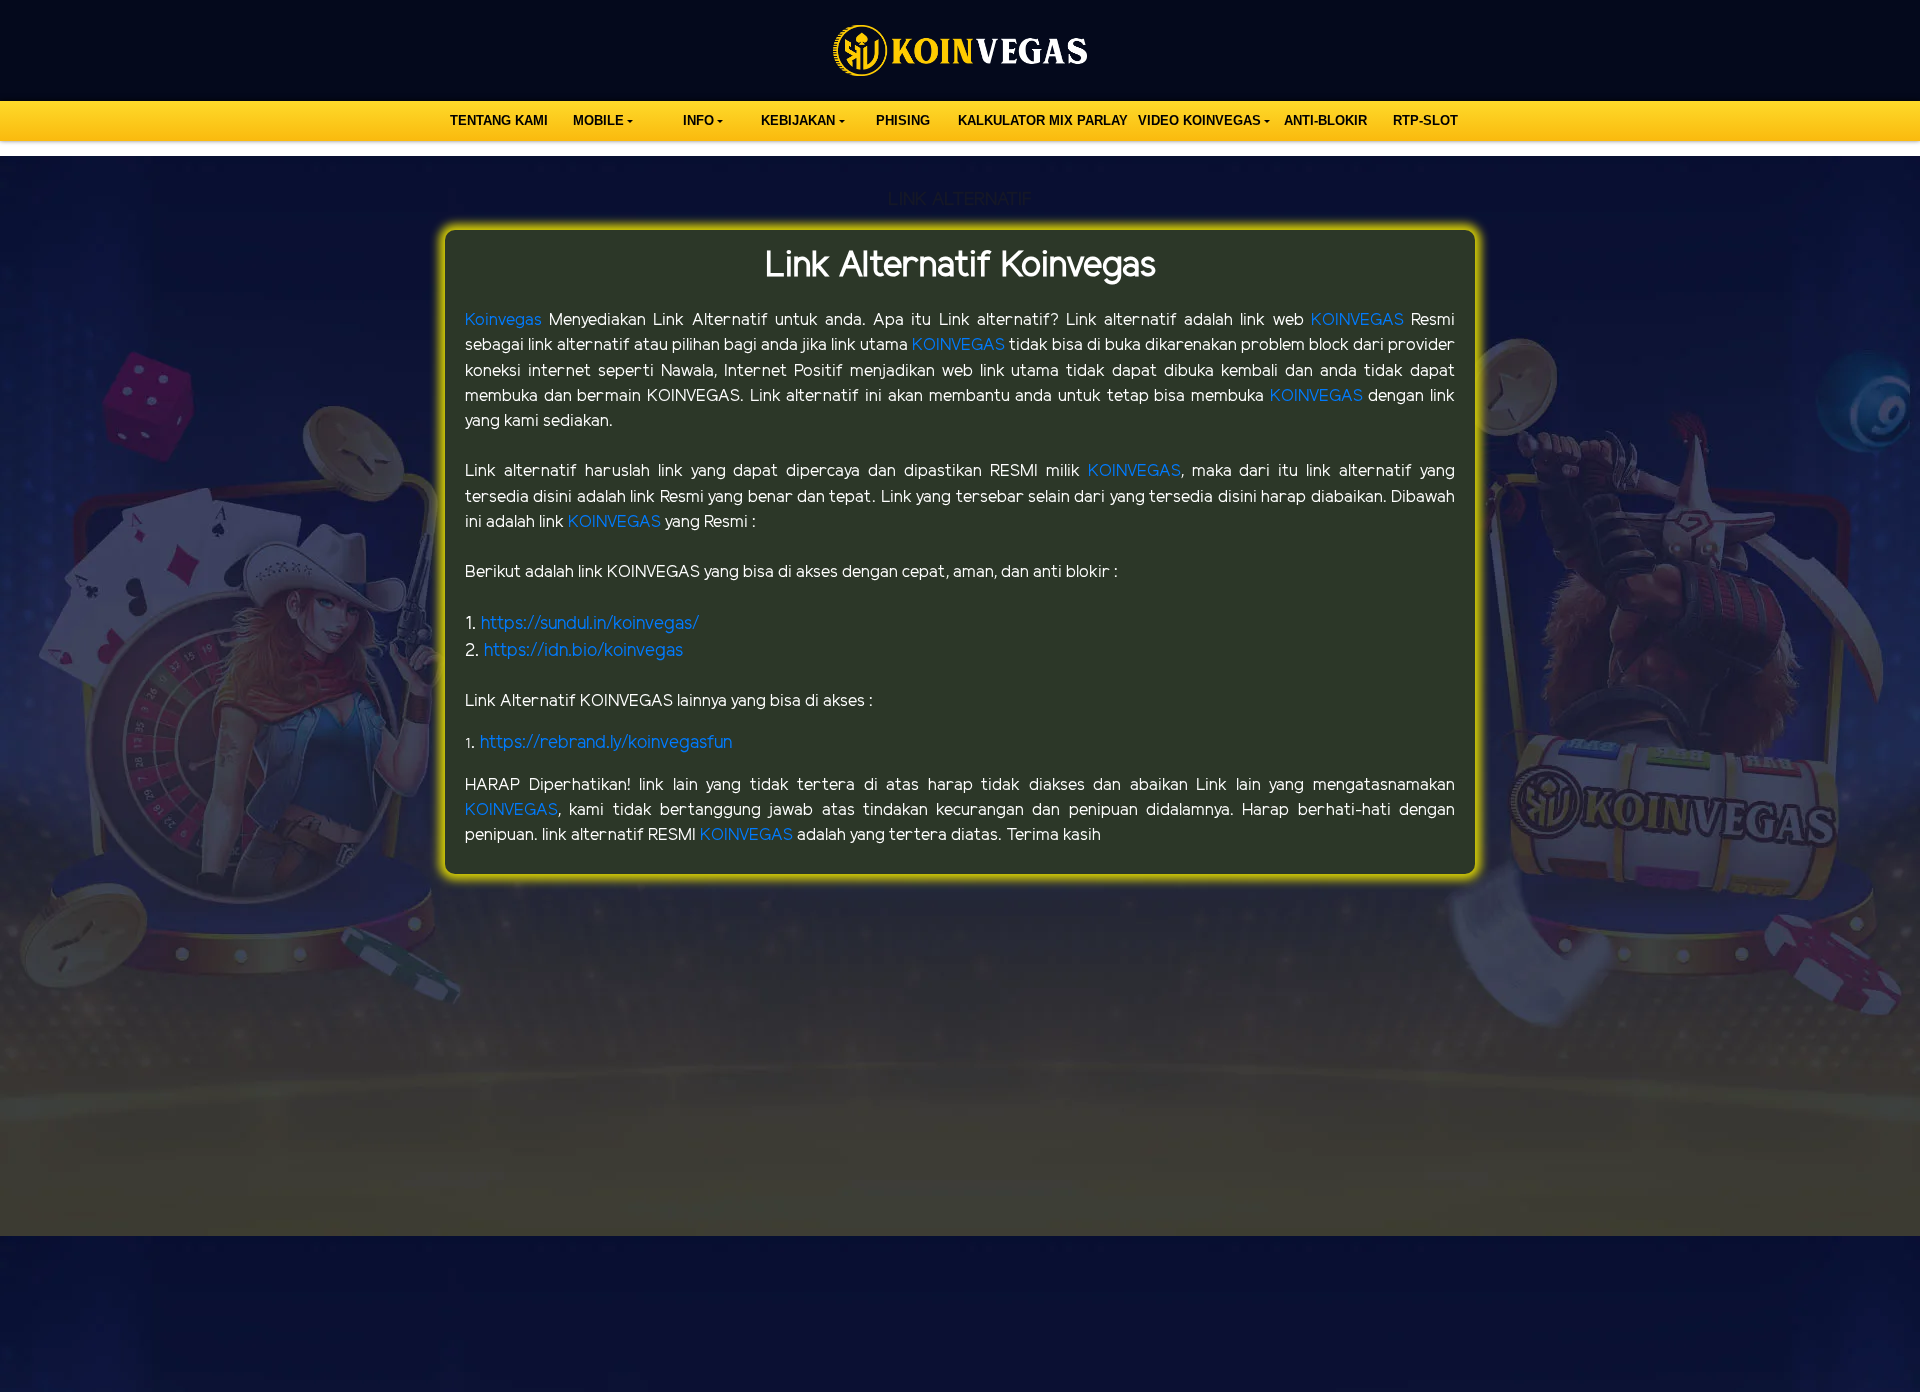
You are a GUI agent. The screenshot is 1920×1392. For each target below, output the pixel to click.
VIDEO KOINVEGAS (1199, 120)
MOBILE (598, 120)
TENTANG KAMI (499, 120)
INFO (698, 120)
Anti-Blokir (1325, 120)
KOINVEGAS (1361, 320)
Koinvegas (507, 320)
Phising (903, 120)
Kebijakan (798, 120)
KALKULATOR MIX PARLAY (1043, 120)
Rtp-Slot (1425, 120)
